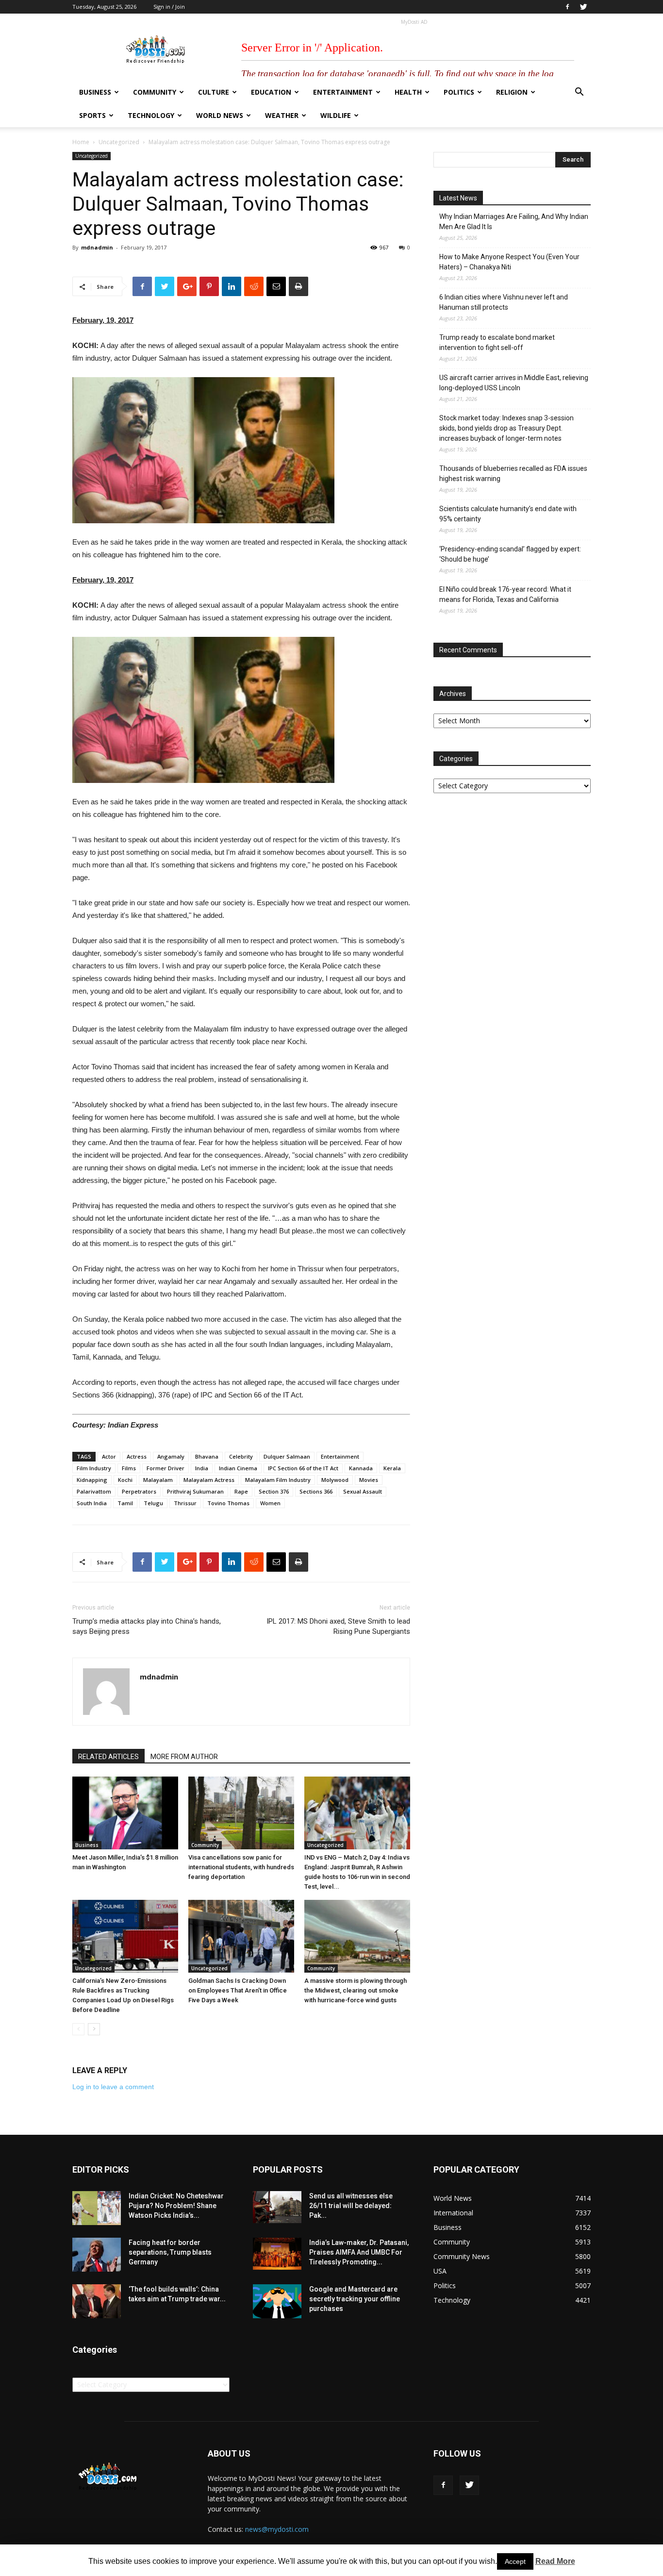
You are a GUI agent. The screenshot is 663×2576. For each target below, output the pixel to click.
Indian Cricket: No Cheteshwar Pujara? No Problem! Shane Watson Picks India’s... (176, 2206)
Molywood (335, 1480)
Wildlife (336, 115)
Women (270, 1503)
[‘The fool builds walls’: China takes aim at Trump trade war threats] (97, 2301)
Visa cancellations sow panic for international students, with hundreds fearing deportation (241, 1867)
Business (95, 92)
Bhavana (207, 1456)
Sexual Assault (363, 1491)
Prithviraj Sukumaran (195, 1491)
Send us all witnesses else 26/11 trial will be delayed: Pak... (351, 2206)
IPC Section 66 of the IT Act (303, 1468)
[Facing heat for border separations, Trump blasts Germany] (97, 2255)
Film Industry (94, 1468)
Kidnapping (92, 1480)
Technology (151, 115)
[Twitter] (583, 7)
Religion (512, 92)
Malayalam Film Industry (278, 1480)
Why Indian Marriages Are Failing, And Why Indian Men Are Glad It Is (514, 222)
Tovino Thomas (228, 1503)
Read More (555, 2561)
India (202, 1468)
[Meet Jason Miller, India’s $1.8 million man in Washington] (125, 1813)
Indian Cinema (238, 1468)
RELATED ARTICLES (108, 1757)
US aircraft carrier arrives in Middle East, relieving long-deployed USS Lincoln (514, 383)
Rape (241, 1491)
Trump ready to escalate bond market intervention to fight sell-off (497, 342)
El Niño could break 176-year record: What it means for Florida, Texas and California (505, 594)
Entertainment (343, 92)
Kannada (361, 1468)
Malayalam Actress (209, 1480)
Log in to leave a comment (113, 2087)
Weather (282, 115)
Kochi (125, 1480)
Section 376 (274, 1491)
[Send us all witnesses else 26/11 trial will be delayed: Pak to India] (277, 2207)
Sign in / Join (169, 7)
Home (81, 142)
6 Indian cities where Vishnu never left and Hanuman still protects (504, 302)
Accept (515, 2561)
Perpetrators (139, 1491)
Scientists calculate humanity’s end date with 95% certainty (508, 514)
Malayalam (158, 1480)
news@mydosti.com (277, 2529)
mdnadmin (97, 247)
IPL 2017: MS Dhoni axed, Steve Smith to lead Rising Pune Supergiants (338, 1626)
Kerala (392, 1468)
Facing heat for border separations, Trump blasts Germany (170, 2252)
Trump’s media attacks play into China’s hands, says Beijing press (147, 1626)
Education (271, 92)
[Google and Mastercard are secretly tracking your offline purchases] (277, 2301)
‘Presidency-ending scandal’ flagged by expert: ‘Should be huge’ (510, 554)
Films (129, 1468)
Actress (137, 1456)
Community (155, 92)
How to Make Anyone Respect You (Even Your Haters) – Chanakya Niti (509, 262)
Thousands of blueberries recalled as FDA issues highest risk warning (513, 474)
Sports (92, 115)
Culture (214, 92)
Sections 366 (316, 1491)
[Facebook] (567, 7)
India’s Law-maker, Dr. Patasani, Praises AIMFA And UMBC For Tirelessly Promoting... (359, 2252)
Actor (109, 1456)
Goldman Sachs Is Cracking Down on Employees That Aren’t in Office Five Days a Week (238, 1990)
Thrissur (185, 1503)
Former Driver (166, 1468)
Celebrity (241, 1456)
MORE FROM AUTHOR (184, 1757)
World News (220, 115)
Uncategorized (119, 142)
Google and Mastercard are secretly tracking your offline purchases (355, 2299)
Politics (459, 92)
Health (408, 92)
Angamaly (171, 1456)
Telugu (153, 1503)
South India (92, 1503)
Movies (369, 1480)
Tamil (125, 1503)
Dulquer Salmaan (287, 1456)
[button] (579, 93)
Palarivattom (94, 1491)
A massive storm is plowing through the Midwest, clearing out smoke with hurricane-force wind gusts (356, 1990)
